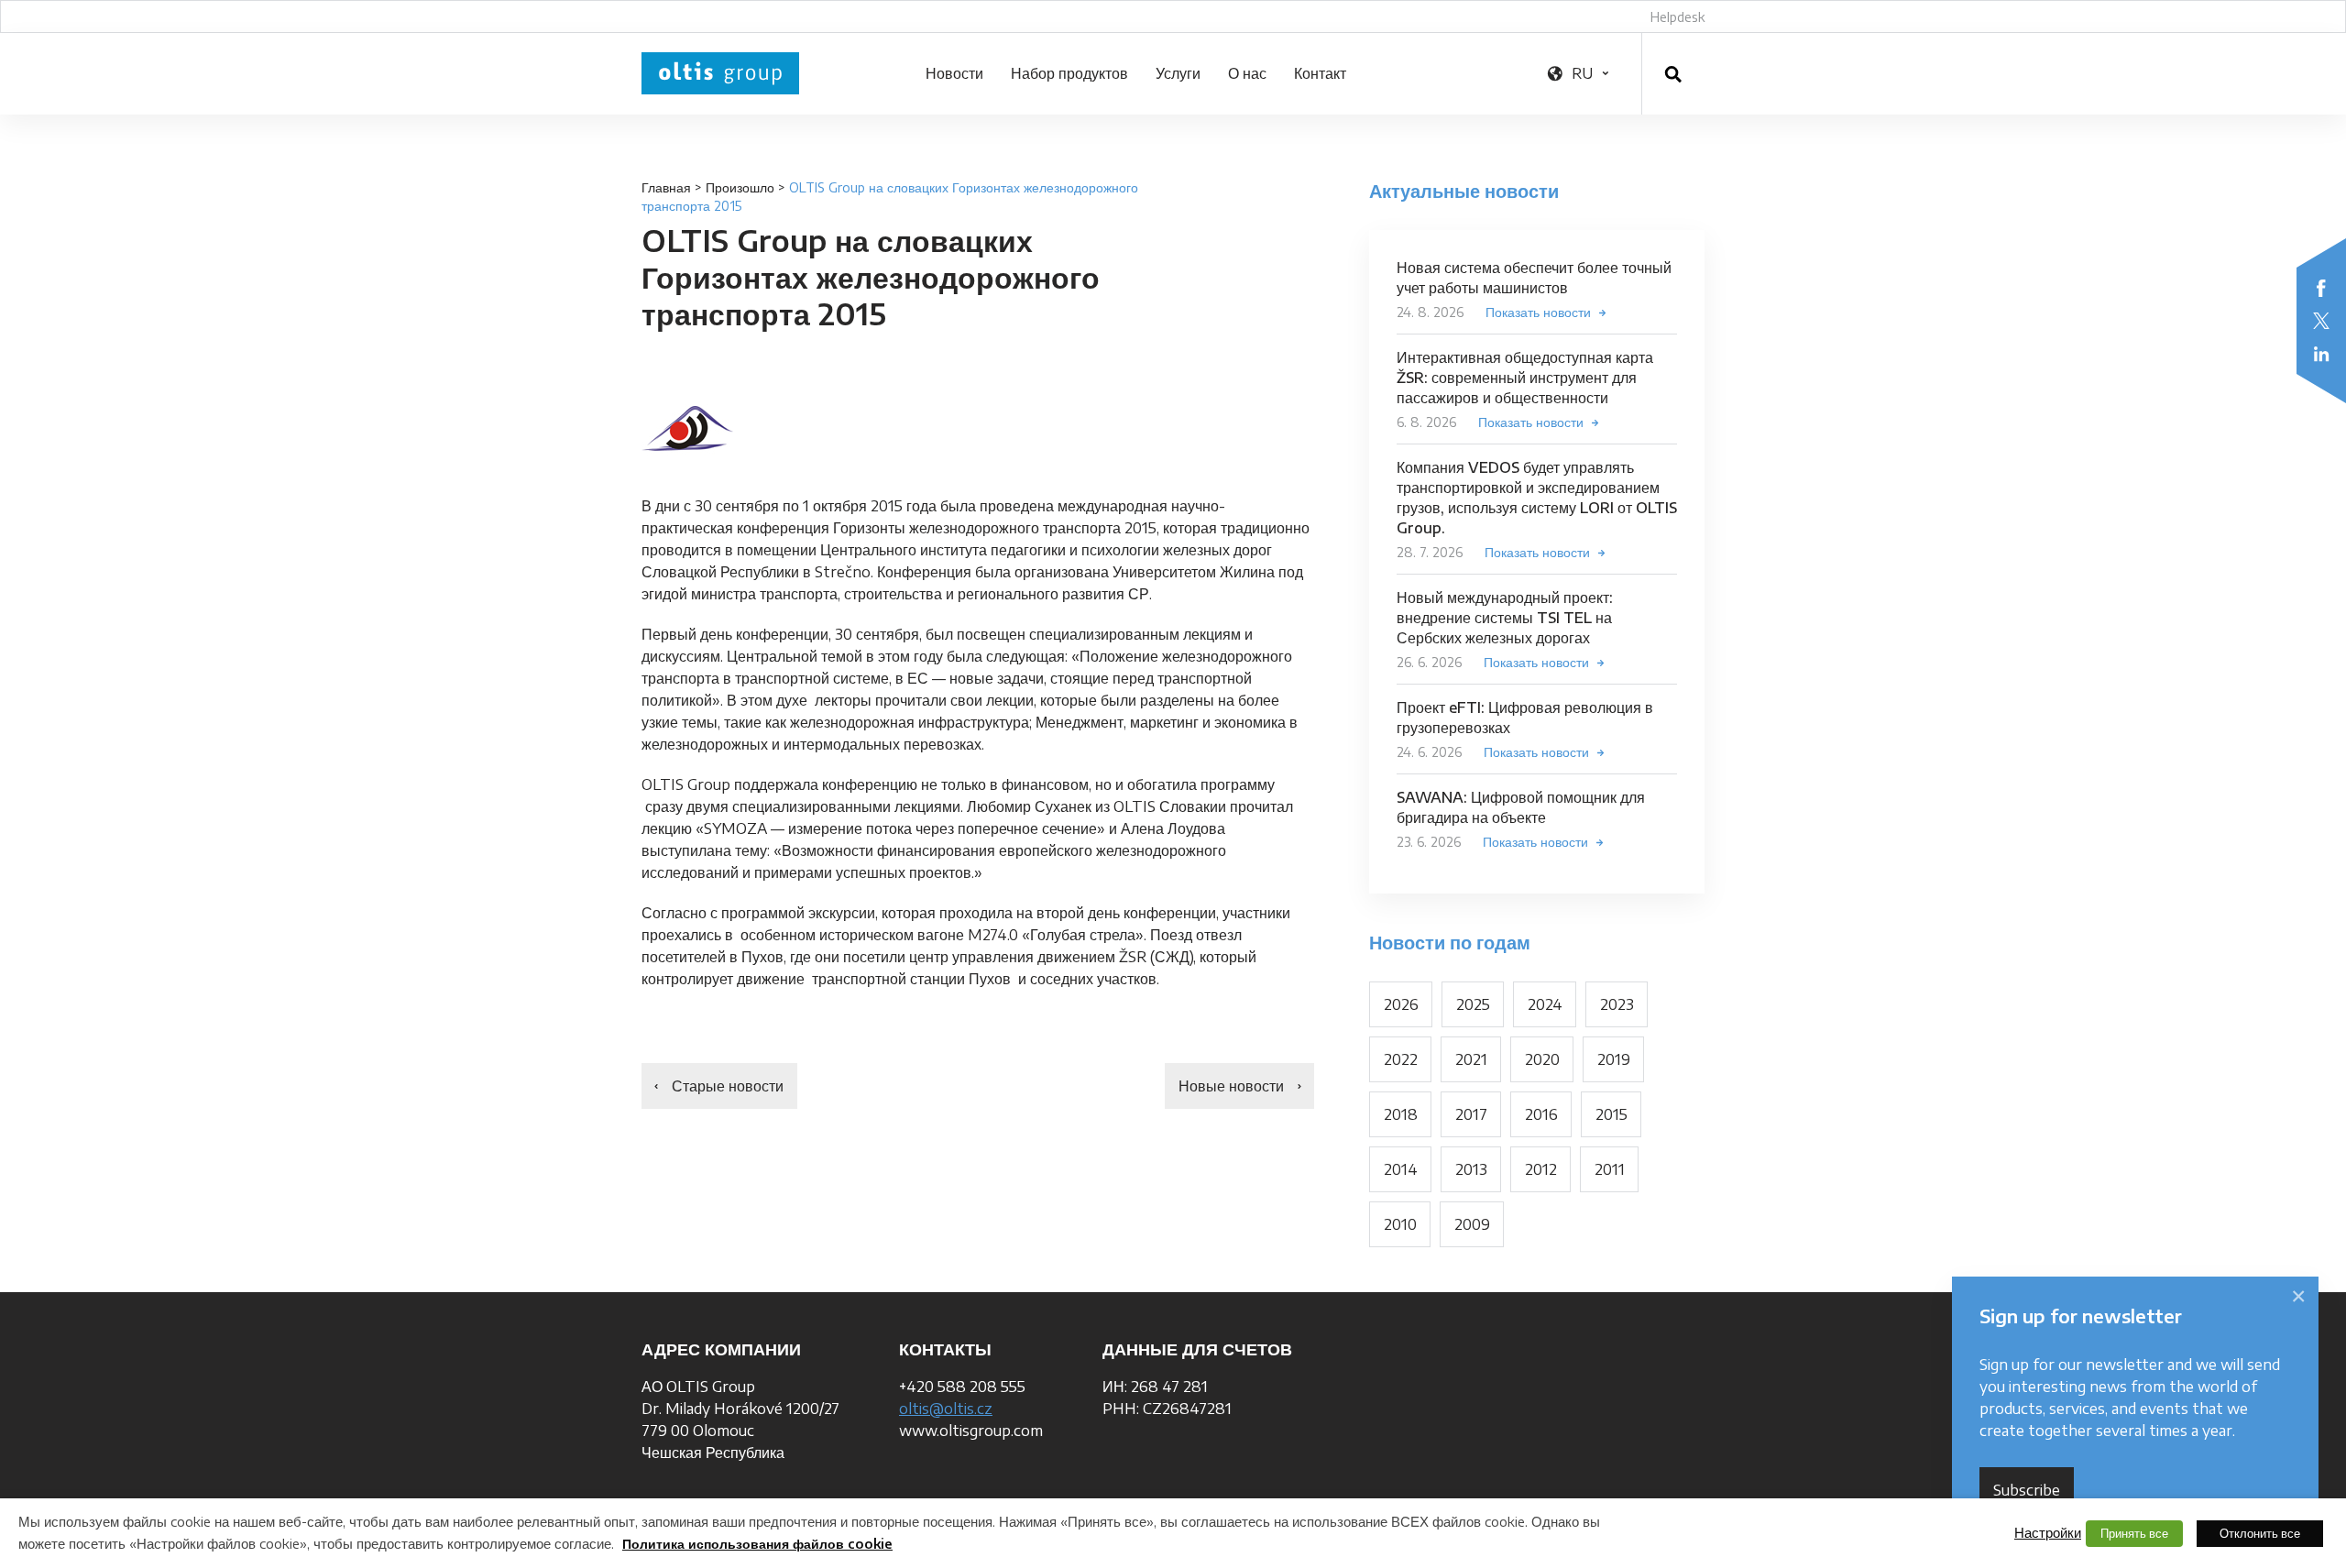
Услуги (1178, 73)
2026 (1401, 1004)
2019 (1614, 1059)
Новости (954, 73)
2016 (1541, 1114)
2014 (1401, 1169)
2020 (1542, 1059)
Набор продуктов (1069, 73)
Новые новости (1231, 1086)
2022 (1401, 1059)
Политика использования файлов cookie (757, 1544)
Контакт (1320, 73)
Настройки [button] (2048, 1532)
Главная (666, 187)
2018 (1401, 1114)
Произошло (740, 187)
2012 (1541, 1169)
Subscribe (2027, 1490)
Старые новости (728, 1086)
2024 (1545, 1004)
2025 (1473, 1004)
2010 (1400, 1224)
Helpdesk (1677, 17)
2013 (1471, 1169)
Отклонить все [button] (2260, 1533)
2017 (1471, 1114)
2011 (1610, 1169)
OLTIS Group (720, 73)
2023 (1617, 1004)
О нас (1247, 73)
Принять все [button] (2134, 1533)
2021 (1471, 1059)
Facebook (2321, 288)
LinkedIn (2321, 354)
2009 (1472, 1224)
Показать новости (1538, 312)
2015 (1612, 1114)
